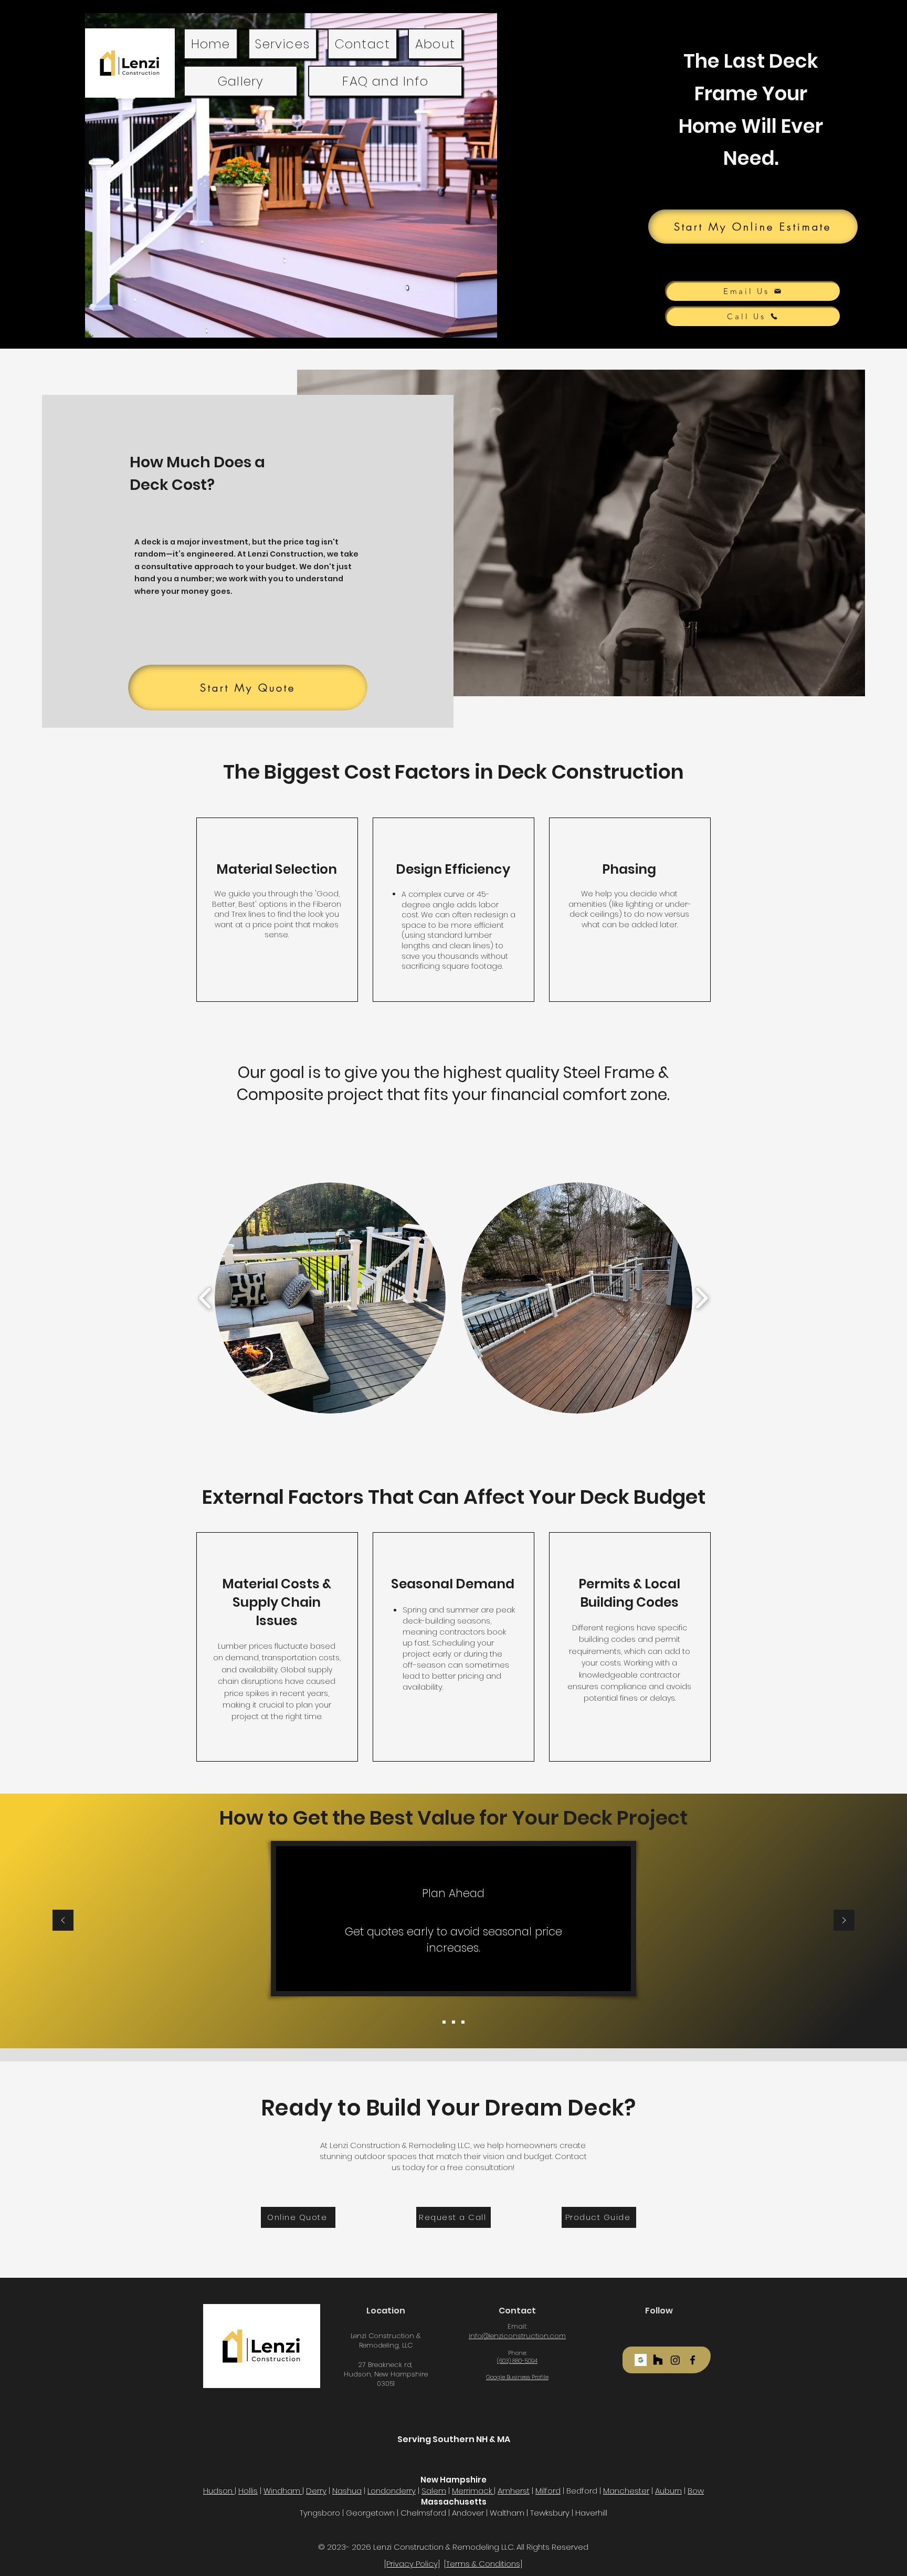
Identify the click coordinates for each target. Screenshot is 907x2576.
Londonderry (392, 2491)
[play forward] (702, 1298)
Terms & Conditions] (484, 2564)
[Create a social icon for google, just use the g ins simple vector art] (641, 2360)
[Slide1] (444, 2022)
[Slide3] (463, 2022)
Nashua (347, 2491)
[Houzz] (658, 2360)
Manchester (626, 2491)
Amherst (514, 2491)
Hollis (248, 2491)
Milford (548, 2491)
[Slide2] (454, 2022)
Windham (283, 2491)
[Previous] (63, 1921)
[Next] (844, 1921)
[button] (330, 1298)
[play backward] (205, 1298)
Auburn (668, 2491)
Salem (434, 2491)
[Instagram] (675, 2360)
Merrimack (473, 2491)
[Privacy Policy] (412, 2564)
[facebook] (693, 2360)
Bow (696, 2491)
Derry (316, 2491)
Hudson (219, 2491)
